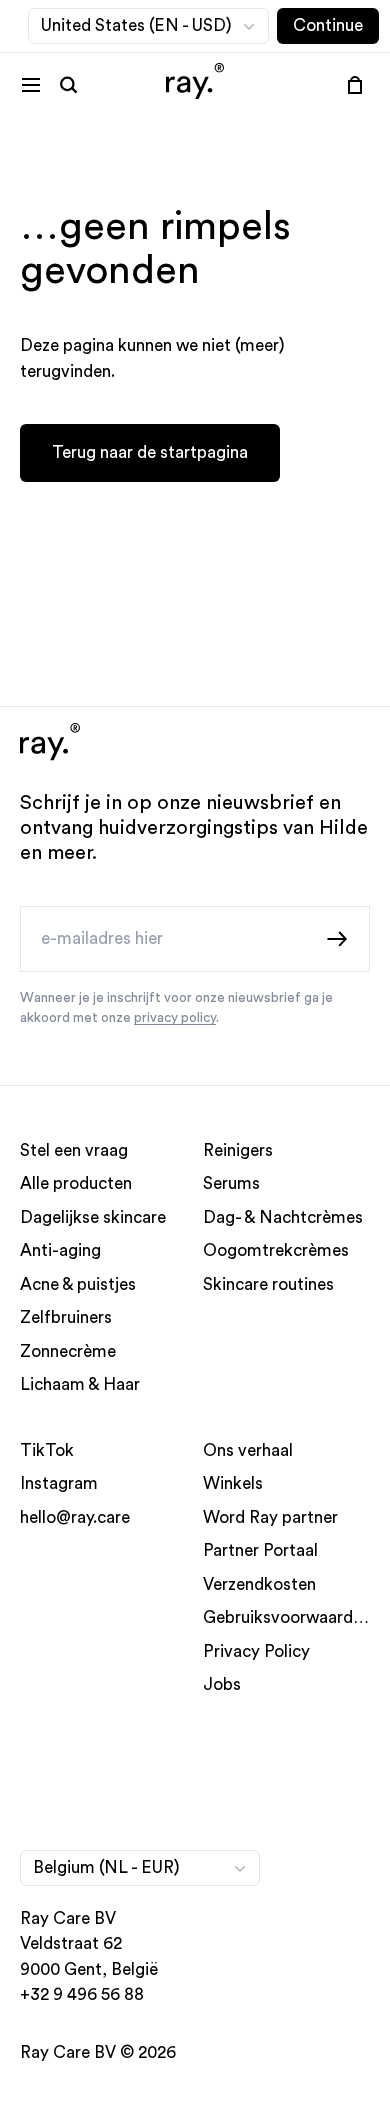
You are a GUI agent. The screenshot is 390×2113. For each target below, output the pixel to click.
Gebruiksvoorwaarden (287, 1617)
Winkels (233, 1483)
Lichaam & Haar (80, 1384)
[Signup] (338, 938)
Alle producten (76, 1183)
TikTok (47, 1449)
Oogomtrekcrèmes (276, 1250)
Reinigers (238, 1149)
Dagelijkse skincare (93, 1216)
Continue (328, 25)
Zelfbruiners (66, 1317)
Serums (231, 1183)
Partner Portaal (260, 1550)
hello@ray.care (75, 1516)
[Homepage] (195, 84)
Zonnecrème (68, 1350)
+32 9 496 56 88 (82, 1994)
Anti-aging (60, 1250)
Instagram (59, 1483)
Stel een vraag (74, 1149)
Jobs (222, 1684)
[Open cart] (355, 85)
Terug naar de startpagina (150, 452)
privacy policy (175, 1018)
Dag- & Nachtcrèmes (283, 1216)
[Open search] (69, 85)
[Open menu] (31, 85)
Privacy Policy (256, 1650)
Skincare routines (268, 1283)
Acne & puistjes (78, 1283)
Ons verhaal (248, 1449)
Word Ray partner (270, 1516)
